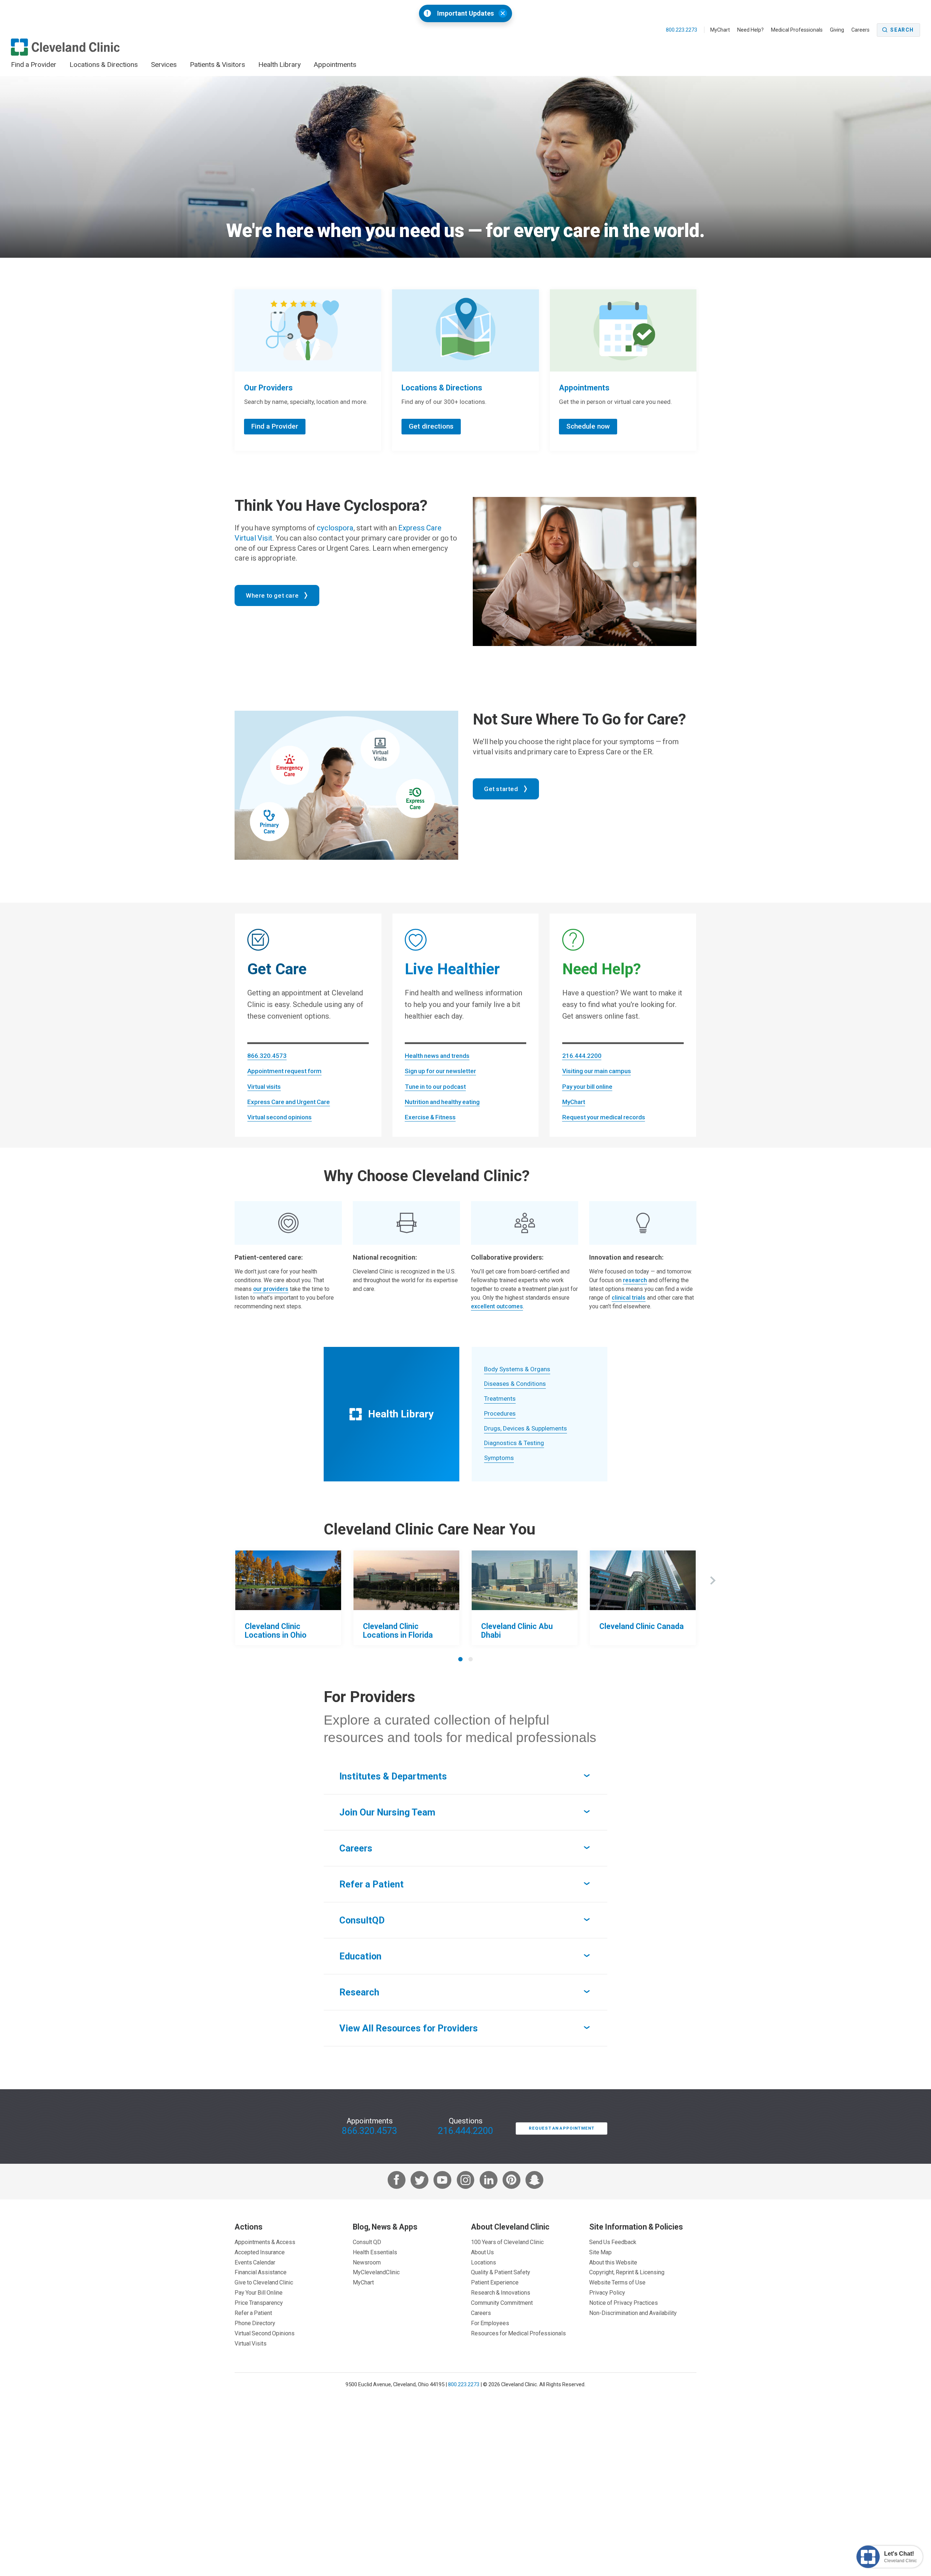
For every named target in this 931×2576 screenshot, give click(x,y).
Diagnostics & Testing (514, 1443)
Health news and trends (437, 1056)
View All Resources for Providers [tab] (409, 2028)
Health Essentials (375, 2252)
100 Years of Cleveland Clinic (507, 2242)
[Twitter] (419, 2181)
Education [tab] (360, 1956)
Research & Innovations (501, 2292)
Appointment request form (284, 1071)
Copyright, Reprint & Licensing (627, 2272)
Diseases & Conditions (515, 1384)
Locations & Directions (104, 64)
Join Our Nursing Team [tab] (387, 1812)
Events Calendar (255, 2262)
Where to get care (272, 595)
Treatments (500, 1399)
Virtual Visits (251, 2343)
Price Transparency (259, 2303)
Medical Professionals (797, 30)
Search (902, 30)
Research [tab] (359, 1992)
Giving (837, 30)
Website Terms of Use (617, 2282)
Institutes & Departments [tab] (393, 1776)
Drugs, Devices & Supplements (526, 1428)
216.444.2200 (582, 1056)
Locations (484, 2262)
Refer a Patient (253, 2313)
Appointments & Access (265, 2242)
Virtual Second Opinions (265, 2333)
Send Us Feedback (613, 2242)
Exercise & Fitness (430, 1117)
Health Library (279, 64)
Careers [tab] (356, 1848)
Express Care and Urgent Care (289, 1102)
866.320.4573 (267, 1056)
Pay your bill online (587, 1087)
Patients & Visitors (217, 64)
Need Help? (750, 30)
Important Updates (465, 13)
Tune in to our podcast (435, 1087)
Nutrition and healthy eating (442, 1102)
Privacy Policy (607, 2292)
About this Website (613, 2262)
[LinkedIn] (489, 2181)
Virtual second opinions (279, 1117)
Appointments (335, 64)
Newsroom (367, 2262)
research (635, 1280)
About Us (482, 2252)
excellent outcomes (497, 1306)
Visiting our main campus (597, 1071)
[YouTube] (442, 2181)
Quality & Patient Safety (501, 2272)
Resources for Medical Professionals (518, 2333)
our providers (271, 1289)
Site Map (600, 2252)
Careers (860, 30)
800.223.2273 (682, 30)
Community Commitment (502, 2303)
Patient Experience (495, 2282)
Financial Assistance (261, 2272)
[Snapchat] (534, 2181)
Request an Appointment (562, 2128)
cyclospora (335, 528)
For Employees (490, 2323)
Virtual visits (264, 1087)
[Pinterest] (512, 2181)
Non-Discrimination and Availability (633, 2313)
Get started (501, 789)
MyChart (720, 30)
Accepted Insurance (260, 2252)
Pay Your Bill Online (259, 2292)
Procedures (500, 1413)
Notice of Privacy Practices (624, 2303)
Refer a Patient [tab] (371, 1884)
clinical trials (629, 1298)
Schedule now (588, 426)
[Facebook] (397, 2181)
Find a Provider (34, 64)
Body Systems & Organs (517, 1369)
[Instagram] (466, 2181)
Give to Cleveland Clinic (264, 2282)
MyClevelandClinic (376, 2272)
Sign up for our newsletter (440, 1071)
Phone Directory (255, 2323)
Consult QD (367, 2242)
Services (164, 64)
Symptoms (499, 1458)
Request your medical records (604, 1117)
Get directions (431, 426)
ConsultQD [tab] (362, 1920)
